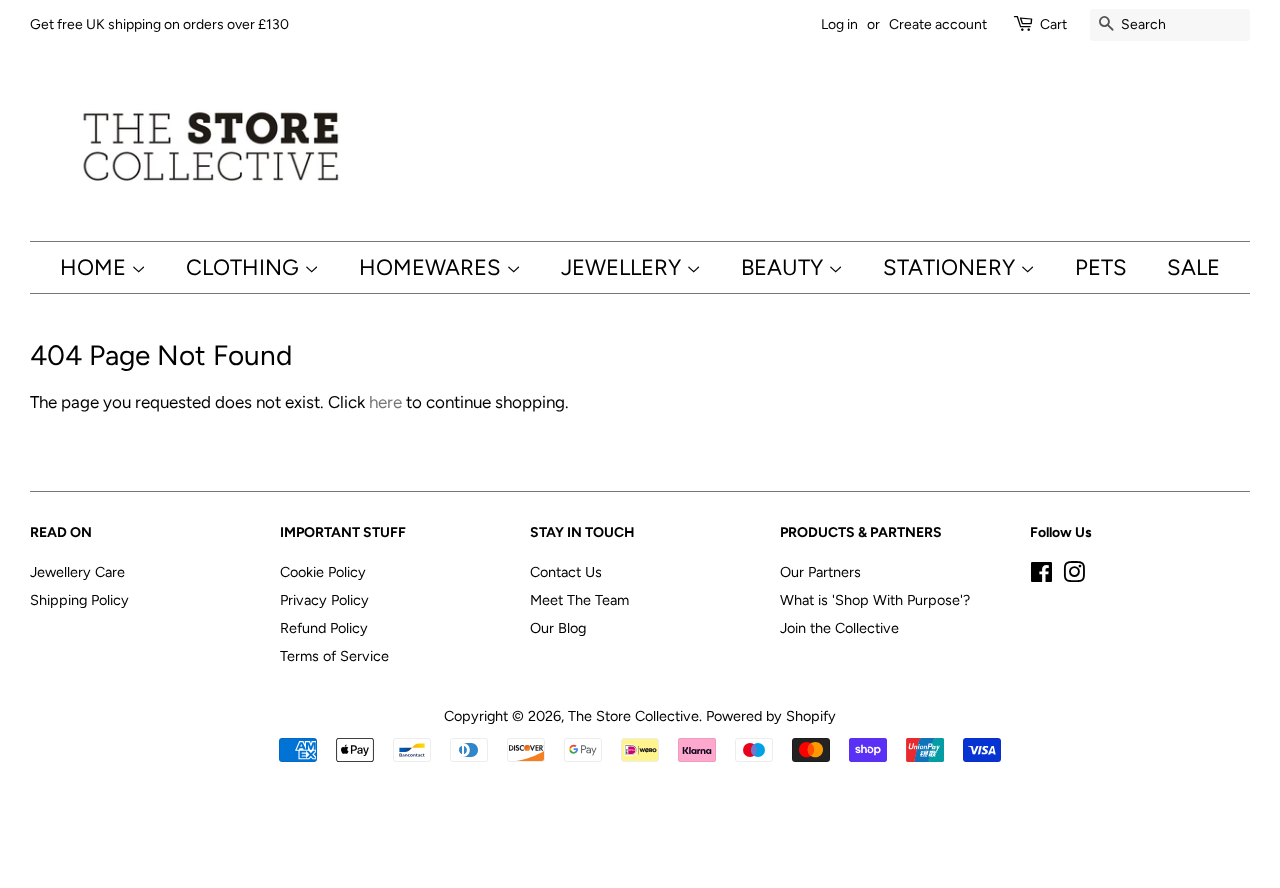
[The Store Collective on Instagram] (1074, 576)
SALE (1193, 267)
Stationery (951, 267)
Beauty (784, 267)
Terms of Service (334, 656)
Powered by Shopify (771, 716)
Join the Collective (839, 628)
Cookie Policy (323, 572)
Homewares (432, 267)
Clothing (245, 267)
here (385, 402)
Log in (839, 24)
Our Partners (820, 572)
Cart (1053, 24)
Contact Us (566, 572)
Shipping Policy (79, 600)
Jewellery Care (77, 572)
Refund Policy (324, 628)
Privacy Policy (324, 600)
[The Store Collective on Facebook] (1041, 576)
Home (95, 267)
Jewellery (623, 267)
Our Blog (558, 628)
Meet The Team (579, 600)
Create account (938, 24)
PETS (1101, 267)
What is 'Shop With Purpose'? (875, 600)
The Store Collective (633, 716)
